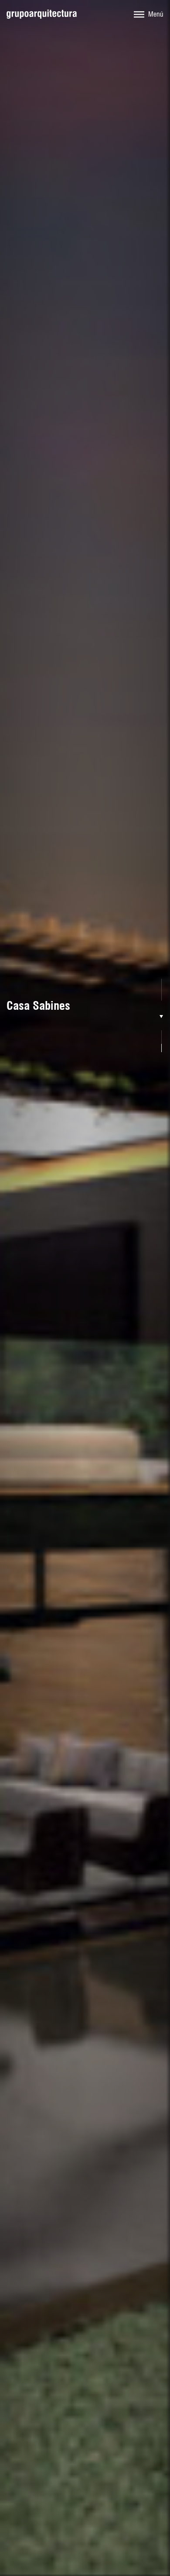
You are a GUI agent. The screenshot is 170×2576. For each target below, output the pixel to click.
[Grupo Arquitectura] (42, 14)
